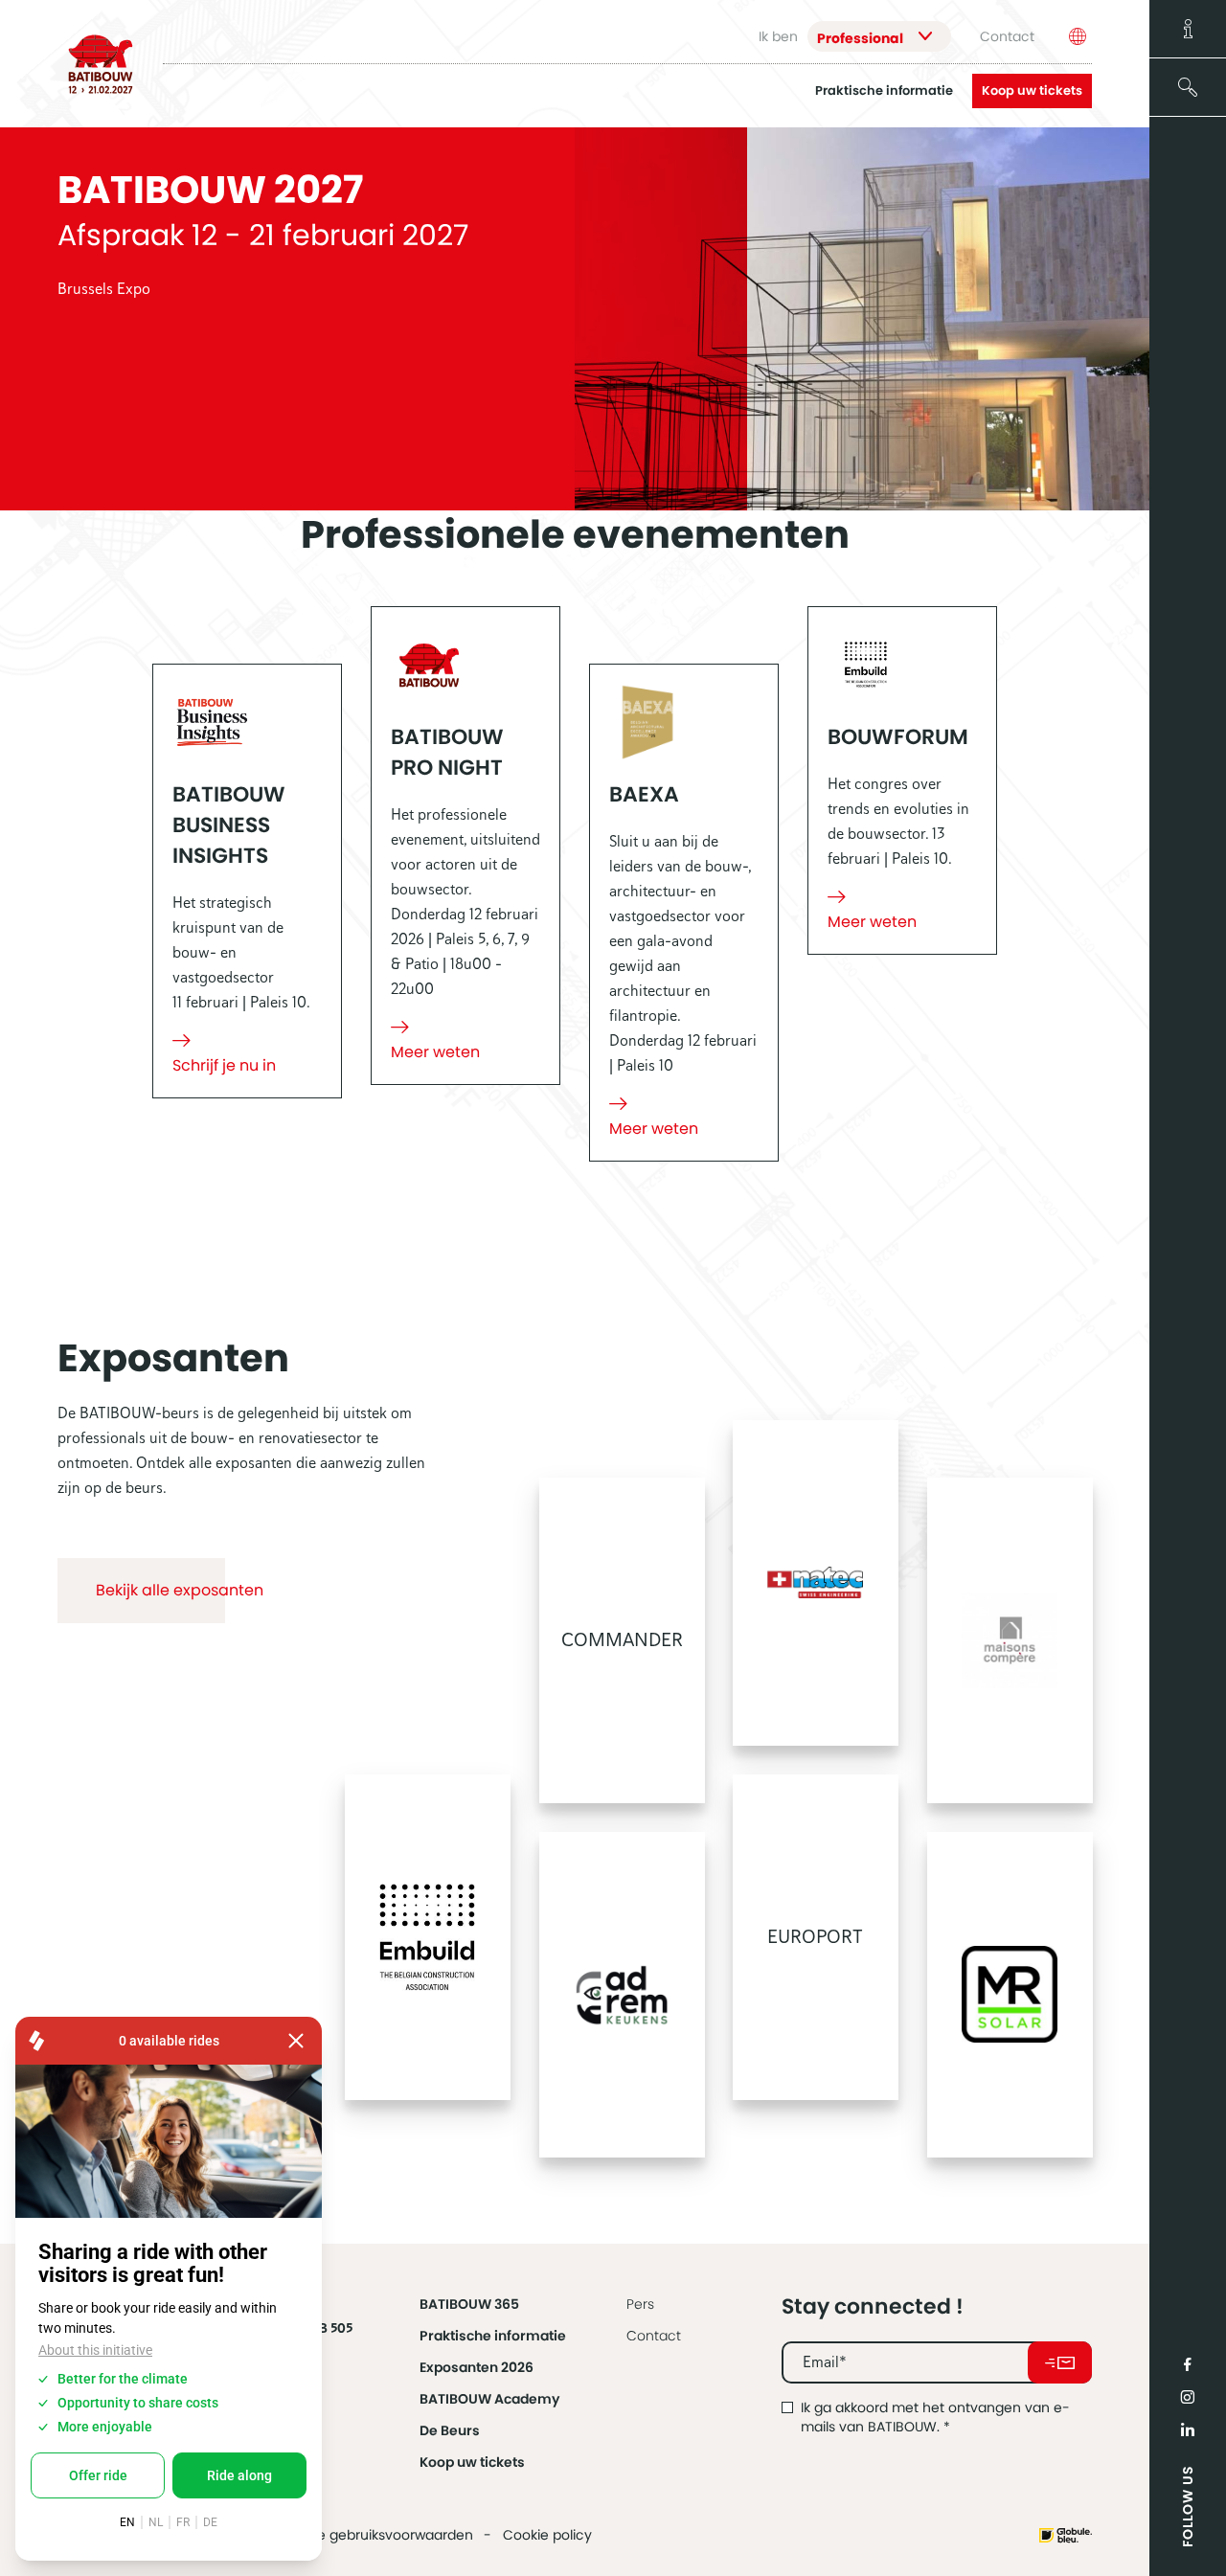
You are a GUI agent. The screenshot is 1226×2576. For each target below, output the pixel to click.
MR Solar (1010, 1995)
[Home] (101, 64)
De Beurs (450, 2430)
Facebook (1188, 2364)
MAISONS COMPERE (1010, 1640)
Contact (1007, 36)
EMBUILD (428, 1937)
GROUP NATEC (816, 1583)
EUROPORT (815, 1937)
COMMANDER (621, 1640)
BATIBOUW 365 (469, 2304)
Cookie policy (547, 2535)
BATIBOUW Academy (489, 2399)
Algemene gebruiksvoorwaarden (365, 2535)
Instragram (1188, 2397)
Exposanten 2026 (477, 2367)
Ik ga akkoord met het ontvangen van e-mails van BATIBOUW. (935, 2417)
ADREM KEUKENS (622, 1995)
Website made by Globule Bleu (1066, 2535)
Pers (640, 2304)
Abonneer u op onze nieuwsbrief (1060, 2362)
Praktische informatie (884, 91)
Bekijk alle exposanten (180, 1590)
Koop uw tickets (1032, 90)
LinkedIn (1188, 2429)
